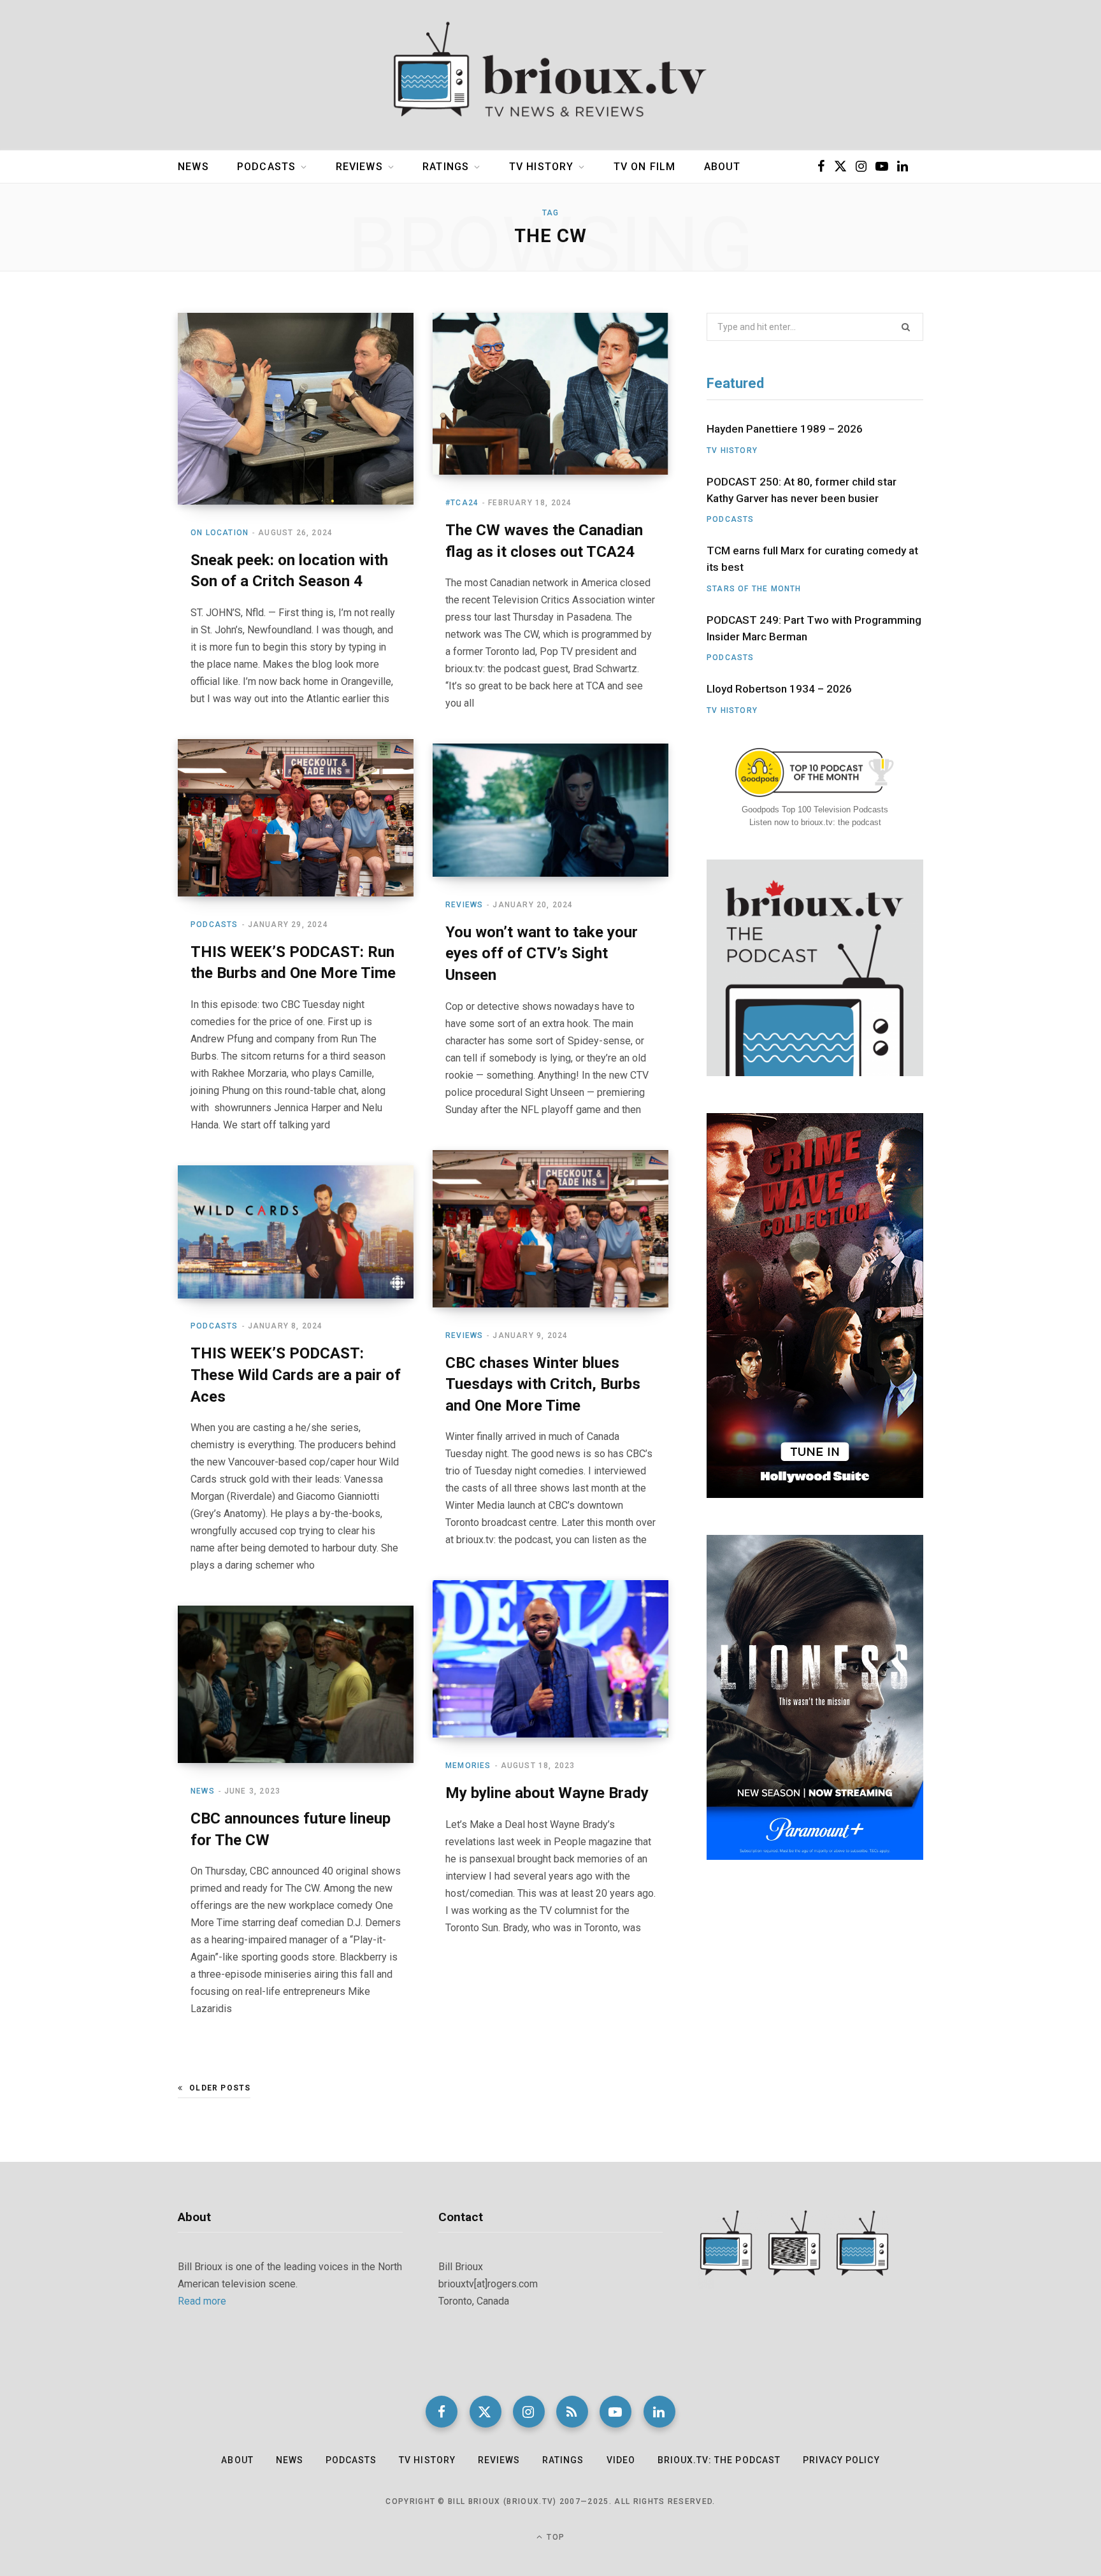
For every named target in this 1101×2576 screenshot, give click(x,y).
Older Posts (220, 2088)
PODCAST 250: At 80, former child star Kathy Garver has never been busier (802, 490)
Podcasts (266, 167)
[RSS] (572, 2412)
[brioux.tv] (550, 75)
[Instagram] (529, 2412)
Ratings (446, 167)
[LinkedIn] (659, 2412)
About (723, 167)
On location (219, 533)
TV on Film (645, 167)
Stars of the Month (754, 589)
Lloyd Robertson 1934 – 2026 (779, 689)
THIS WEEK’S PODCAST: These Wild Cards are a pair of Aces (296, 1375)
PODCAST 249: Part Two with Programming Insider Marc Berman (814, 628)
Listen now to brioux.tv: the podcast (815, 822)
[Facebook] (442, 2412)
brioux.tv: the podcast (719, 2460)
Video (621, 2460)
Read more (202, 2301)
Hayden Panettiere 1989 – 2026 (785, 429)
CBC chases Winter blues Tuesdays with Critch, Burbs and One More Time (543, 1384)
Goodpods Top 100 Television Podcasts (815, 809)
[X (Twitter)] (486, 2412)
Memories (468, 1766)
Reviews (359, 167)
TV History (542, 167)
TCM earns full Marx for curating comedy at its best (812, 559)
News (193, 167)
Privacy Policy (841, 2460)
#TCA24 (462, 503)
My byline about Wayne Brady (547, 1793)
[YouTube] (615, 2412)
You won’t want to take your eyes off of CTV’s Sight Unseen (542, 953)
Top (554, 2537)
